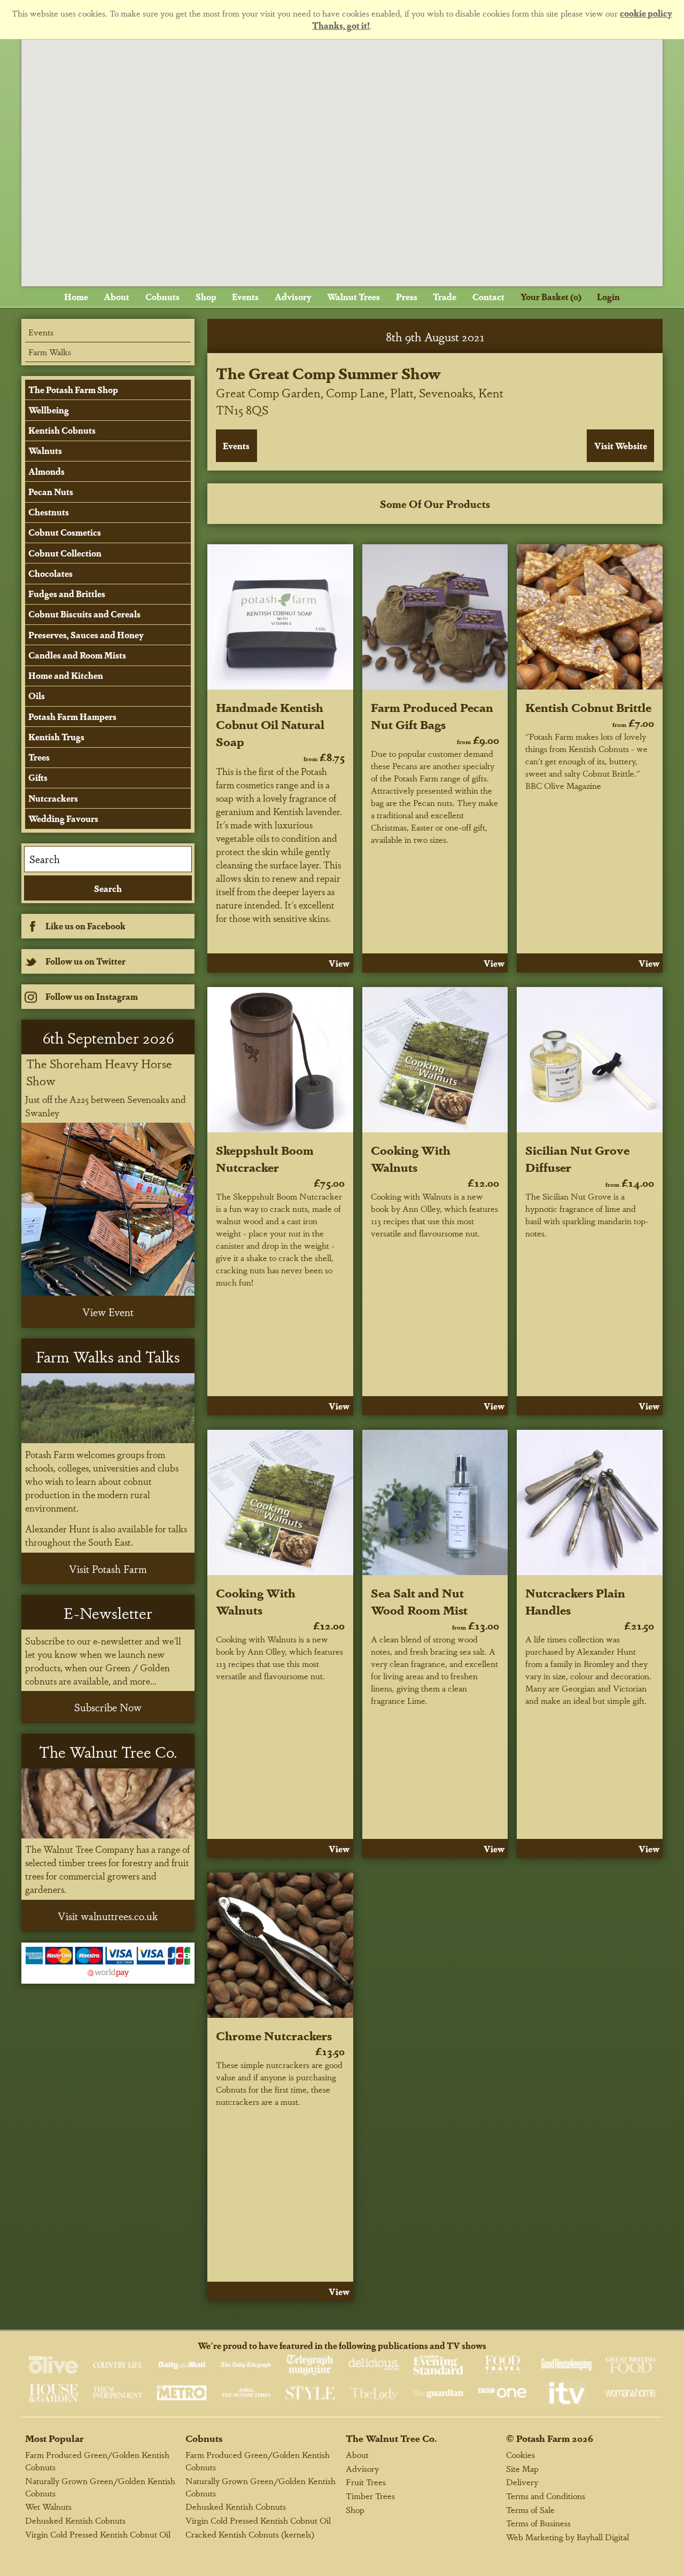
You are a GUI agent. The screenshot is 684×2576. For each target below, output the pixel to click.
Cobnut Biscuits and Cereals (84, 614)
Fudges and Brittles (67, 594)
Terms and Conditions (546, 2496)
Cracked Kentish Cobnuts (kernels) (250, 2534)
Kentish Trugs (56, 737)
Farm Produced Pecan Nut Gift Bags (432, 715)
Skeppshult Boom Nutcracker (265, 1158)
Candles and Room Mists (77, 655)
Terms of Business (538, 2523)
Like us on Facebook (85, 926)
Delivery (522, 2482)
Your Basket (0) (551, 297)
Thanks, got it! (341, 25)
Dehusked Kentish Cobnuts (75, 2520)
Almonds (46, 471)
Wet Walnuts (48, 2506)
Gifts (38, 777)
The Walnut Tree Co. (391, 2438)
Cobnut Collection (65, 553)
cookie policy (646, 13)
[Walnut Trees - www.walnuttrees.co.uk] (108, 1803)
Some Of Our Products (435, 504)
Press (407, 297)
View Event (108, 1312)
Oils (37, 696)
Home (76, 297)
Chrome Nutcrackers (274, 2035)
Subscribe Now (108, 1707)
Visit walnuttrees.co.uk (108, 1916)
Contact (488, 297)
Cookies (520, 2454)
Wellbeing (49, 410)
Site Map (522, 2468)
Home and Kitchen (66, 675)
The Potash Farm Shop (73, 390)
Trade (445, 297)
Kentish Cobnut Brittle (588, 707)
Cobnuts (162, 297)
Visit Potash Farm (108, 1569)
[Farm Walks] (108, 1408)
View (339, 963)
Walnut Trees (353, 297)
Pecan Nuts (51, 492)
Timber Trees (370, 2496)
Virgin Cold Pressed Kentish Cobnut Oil (98, 2534)
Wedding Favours (63, 819)
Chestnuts (49, 512)
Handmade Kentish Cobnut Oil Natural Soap (270, 724)
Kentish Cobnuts (62, 430)
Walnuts (45, 451)
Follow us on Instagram (92, 996)
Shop (206, 297)
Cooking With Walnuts (411, 1158)
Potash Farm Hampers (72, 717)
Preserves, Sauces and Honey (86, 635)
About (116, 297)
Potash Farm (543, 2438)
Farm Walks (50, 352)
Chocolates (50, 573)
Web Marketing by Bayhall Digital (568, 2537)
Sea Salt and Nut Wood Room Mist (419, 1601)
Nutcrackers (53, 798)
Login (608, 297)
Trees (39, 757)
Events (245, 297)
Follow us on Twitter (85, 961)
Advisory (293, 297)
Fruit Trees (366, 2482)
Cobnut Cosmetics (65, 532)
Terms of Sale (530, 2510)
